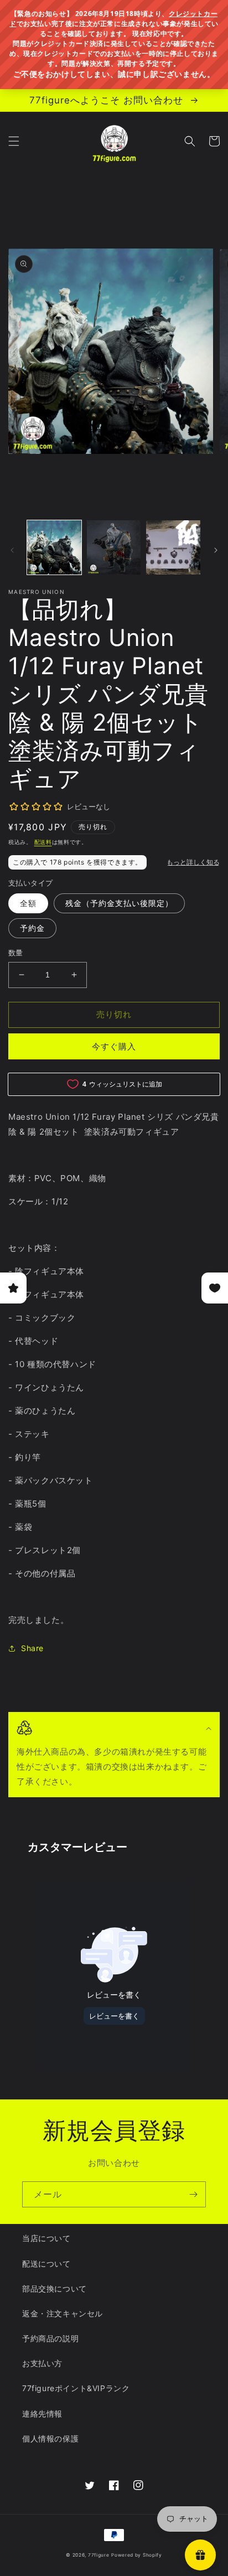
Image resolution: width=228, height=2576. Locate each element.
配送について (46, 2264)
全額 (28, 903)
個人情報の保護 (50, 2438)
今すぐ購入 (114, 1046)
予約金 (32, 928)
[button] (14, 141)
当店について (46, 2238)
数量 (16, 953)
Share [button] (32, 1648)
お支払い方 (42, 2363)
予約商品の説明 (50, 2338)
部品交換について (55, 2288)
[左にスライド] (12, 550)
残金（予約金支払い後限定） (119, 903)
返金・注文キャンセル (63, 2313)
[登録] (193, 2194)
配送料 (43, 842)
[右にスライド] (216, 550)
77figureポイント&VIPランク (76, 2388)
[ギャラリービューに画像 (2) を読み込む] (114, 547)
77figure (99, 2555)
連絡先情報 (42, 2414)
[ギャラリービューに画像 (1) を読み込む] (54, 547)
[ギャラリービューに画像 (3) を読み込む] (173, 547)
